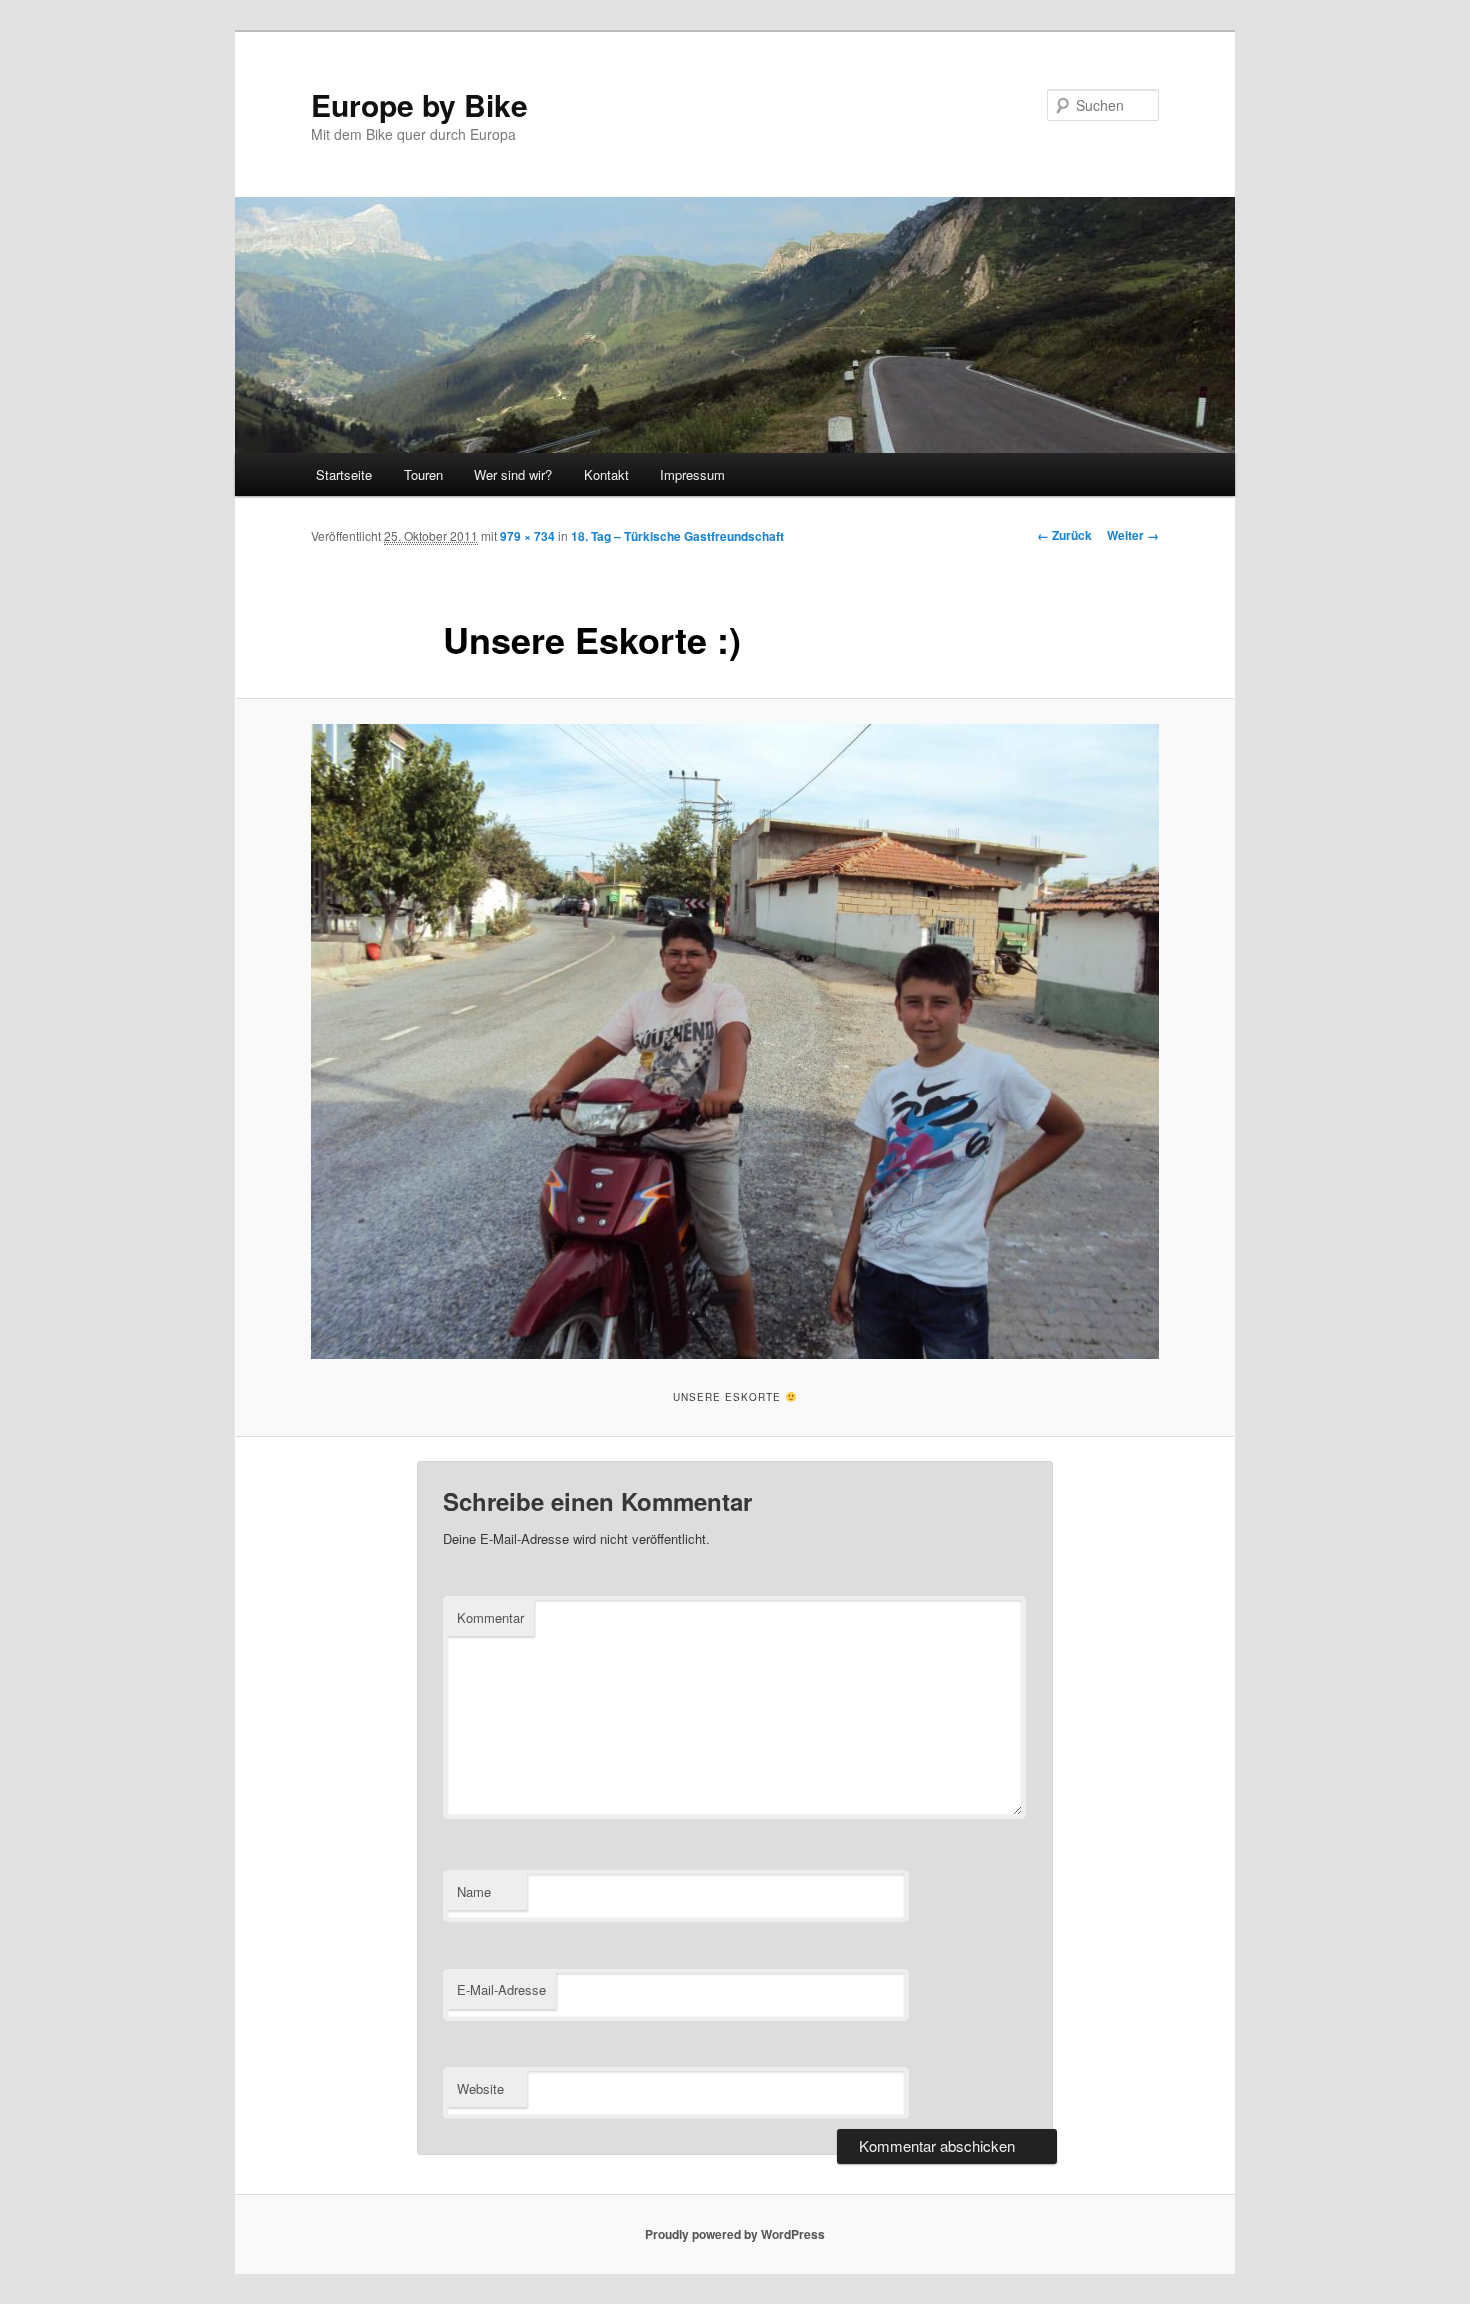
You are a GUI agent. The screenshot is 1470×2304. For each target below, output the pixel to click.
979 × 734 (527, 536)
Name (474, 1891)
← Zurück (1064, 535)
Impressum (692, 474)
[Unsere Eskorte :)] (735, 1042)
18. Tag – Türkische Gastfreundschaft (677, 536)
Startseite (344, 474)
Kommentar (490, 1617)
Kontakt (606, 474)
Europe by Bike (419, 104)
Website (480, 2088)
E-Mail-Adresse (501, 1989)
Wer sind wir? (513, 474)
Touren (423, 474)
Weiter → (1133, 535)
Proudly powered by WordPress (735, 2234)
